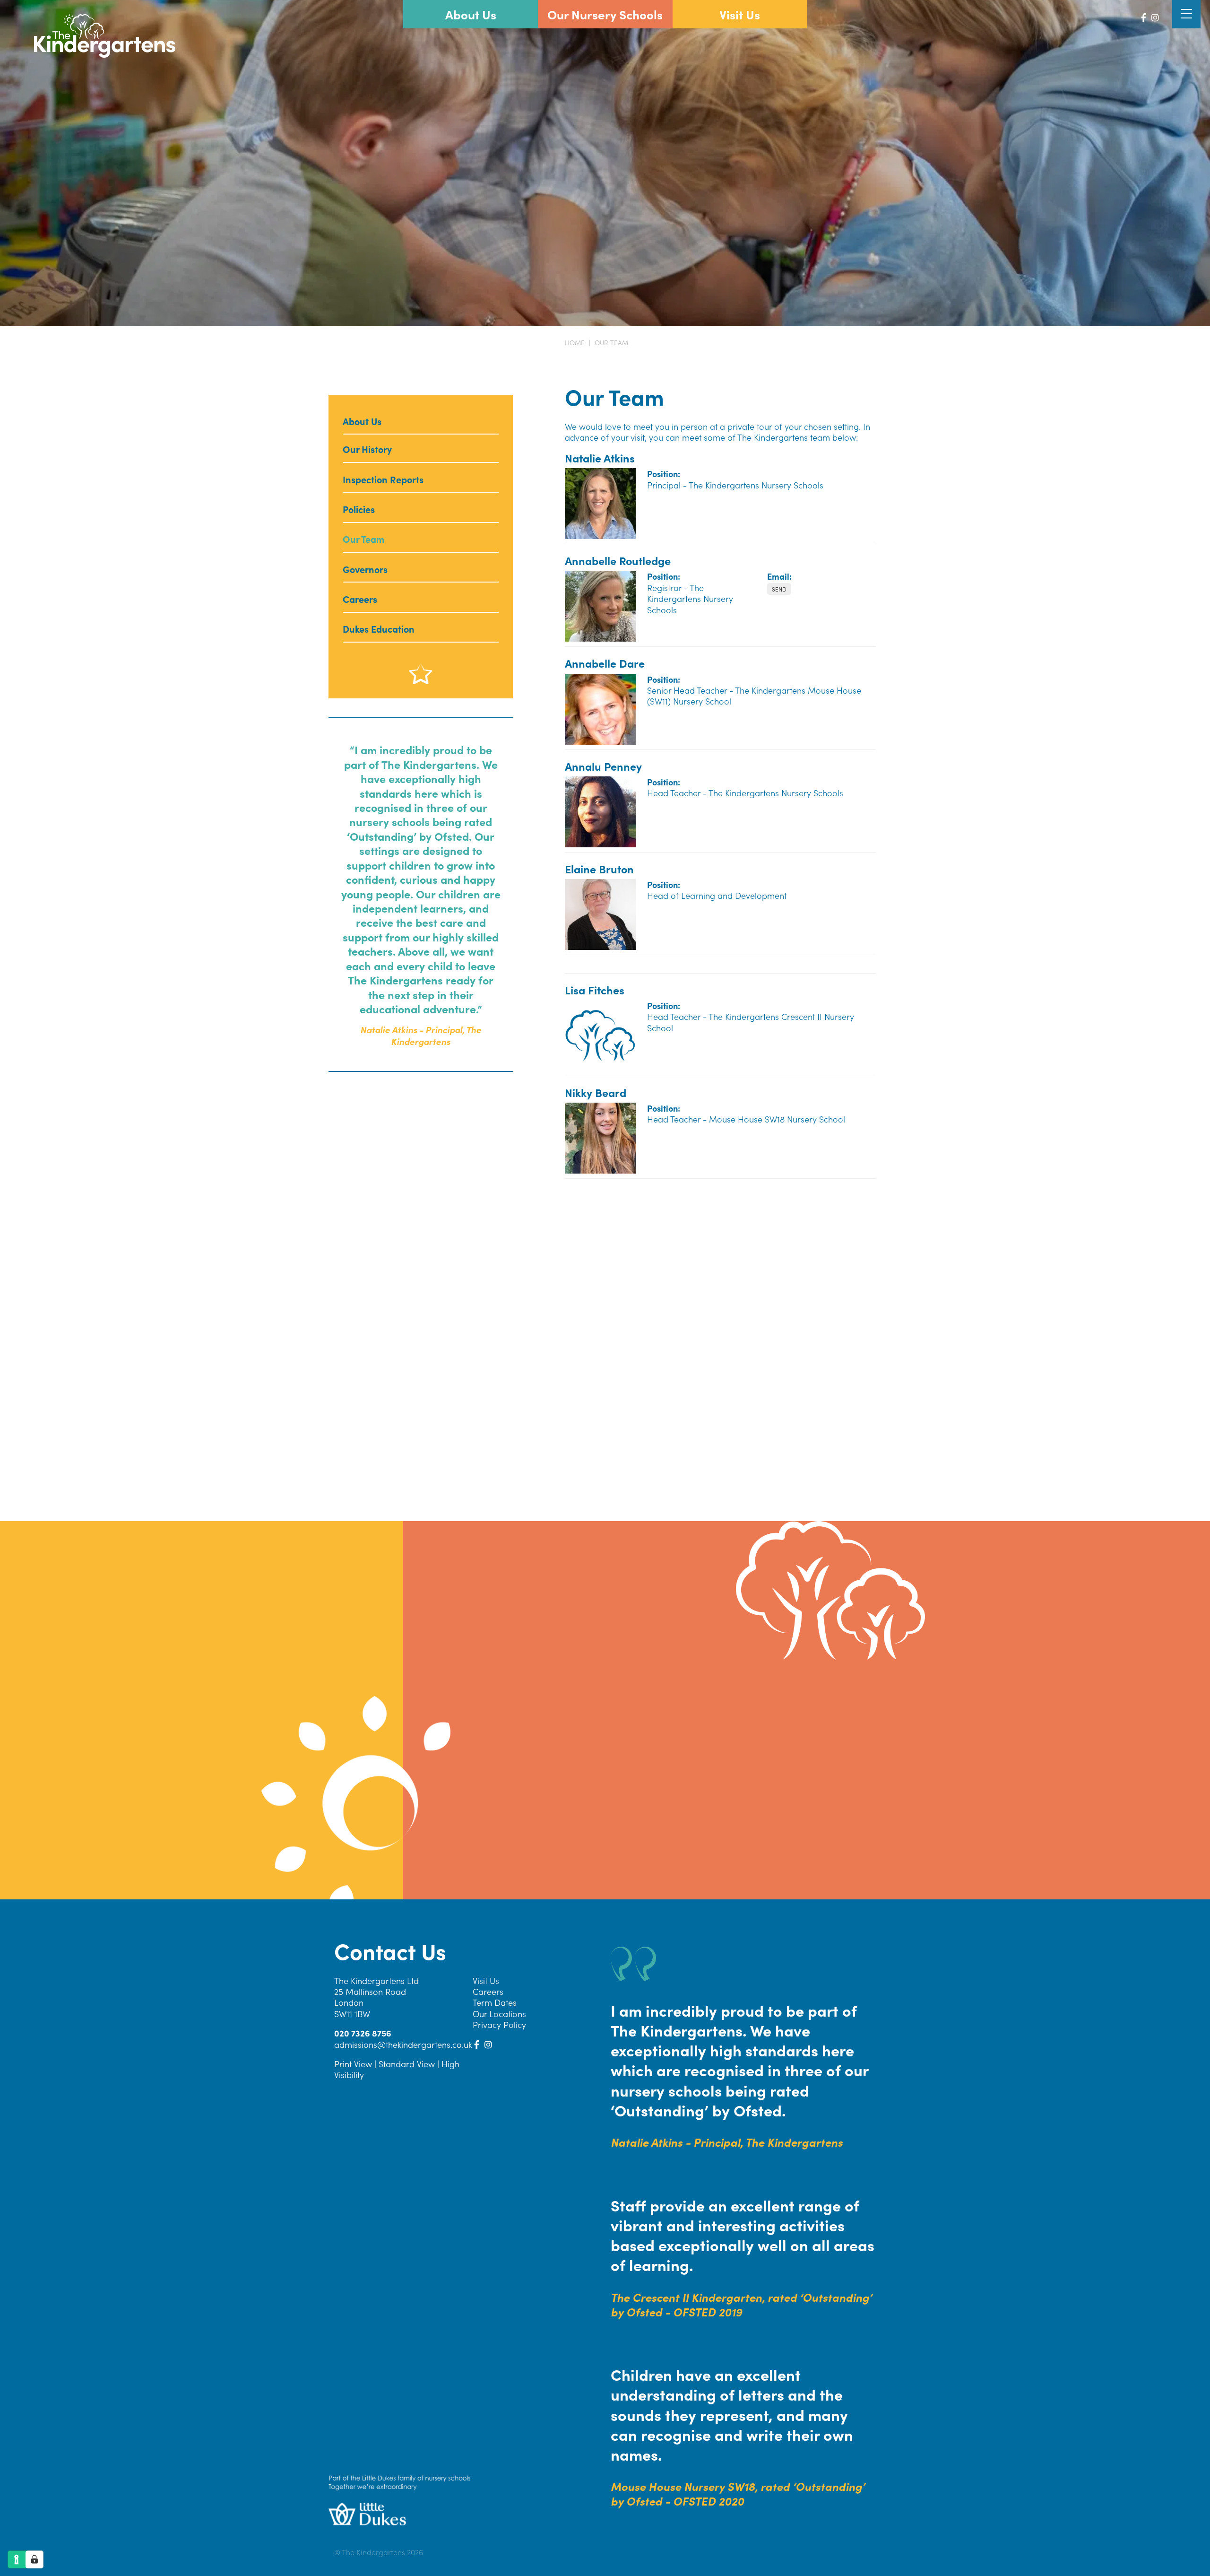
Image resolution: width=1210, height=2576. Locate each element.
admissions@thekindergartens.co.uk (779, 589)
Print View (353, 2064)
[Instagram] (1155, 17)
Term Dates (495, 2003)
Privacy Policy (499, 2024)
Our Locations (499, 2014)
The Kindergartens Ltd (376, 1980)
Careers (488, 1991)
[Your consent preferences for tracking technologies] (35, 2559)
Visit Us (486, 1980)
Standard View (407, 2064)
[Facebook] (1144, 17)
